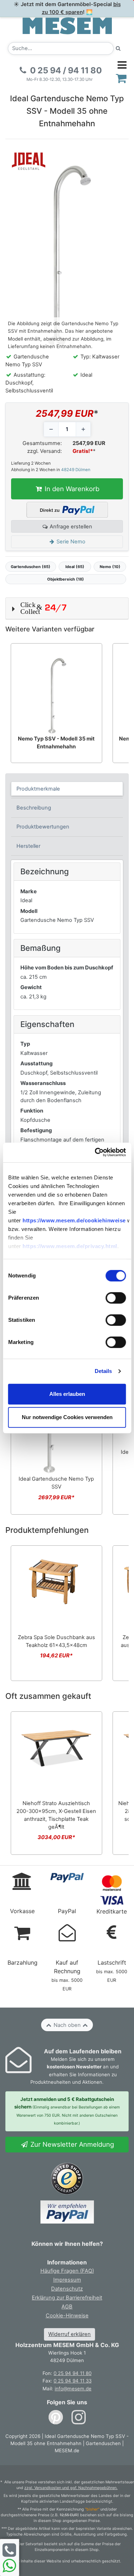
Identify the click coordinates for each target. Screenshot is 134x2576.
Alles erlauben (67, 1394)
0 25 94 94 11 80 (73, 2373)
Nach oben (67, 2025)
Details (103, 1371)
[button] (67, 608)
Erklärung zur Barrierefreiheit (67, 2298)
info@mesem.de (73, 2389)
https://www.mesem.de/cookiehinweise (74, 1220)
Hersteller (28, 846)
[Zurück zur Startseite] (67, 25)
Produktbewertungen (43, 827)
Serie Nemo (70, 542)
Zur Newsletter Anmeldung (71, 2144)
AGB (67, 2307)
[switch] (116, 1298)
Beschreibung (34, 808)
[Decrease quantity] (51, 429)
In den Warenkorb (71, 489)
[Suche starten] (118, 48)
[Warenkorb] (121, 78)
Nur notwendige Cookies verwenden (67, 1417)
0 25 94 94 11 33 (73, 2381)
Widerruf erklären (70, 2334)
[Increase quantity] (83, 429)
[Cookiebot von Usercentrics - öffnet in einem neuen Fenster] (95, 1152)
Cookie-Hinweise (67, 2316)
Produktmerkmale (38, 789)
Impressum (67, 2280)
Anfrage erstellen (70, 527)
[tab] (67, 789)
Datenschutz (67, 2289)
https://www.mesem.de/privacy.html (70, 1246)
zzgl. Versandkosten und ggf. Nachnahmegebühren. (71, 2488)
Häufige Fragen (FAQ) (67, 2271)
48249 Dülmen (76, 470)
